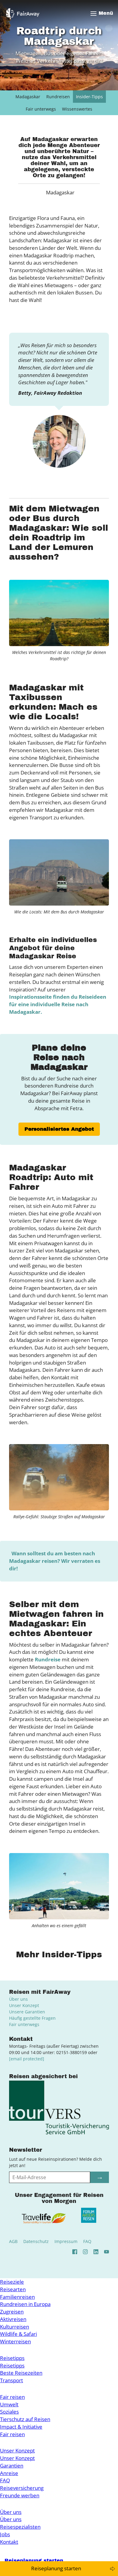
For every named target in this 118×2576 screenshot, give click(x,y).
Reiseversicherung (22, 2488)
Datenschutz (36, 2241)
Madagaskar (28, 97)
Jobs (5, 2534)
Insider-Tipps (89, 97)
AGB (13, 2241)
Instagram (85, 2252)
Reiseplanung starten (56, 2568)
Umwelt (9, 2404)
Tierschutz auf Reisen (25, 2419)
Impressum (66, 2241)
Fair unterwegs (41, 109)
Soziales (9, 2412)
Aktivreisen (13, 2319)
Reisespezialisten (20, 2527)
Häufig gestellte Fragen (32, 2018)
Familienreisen (17, 2297)
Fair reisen (12, 2397)
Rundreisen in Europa (25, 2304)
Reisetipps (12, 2358)
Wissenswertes (77, 109)
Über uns (18, 1999)
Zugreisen (12, 2312)
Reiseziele (12, 2282)
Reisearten (13, 2289)
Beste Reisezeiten (21, 2373)
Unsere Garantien (27, 2012)
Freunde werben (20, 2495)
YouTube (107, 2252)
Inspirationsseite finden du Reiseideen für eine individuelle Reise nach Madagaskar (58, 1004)
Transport (11, 2380)
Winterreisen (15, 2341)
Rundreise (48, 1659)
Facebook (75, 2252)
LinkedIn (96, 2252)
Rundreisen (58, 97)
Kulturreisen (15, 2327)
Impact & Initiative (21, 2427)
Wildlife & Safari (18, 2334)
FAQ (87, 2241)
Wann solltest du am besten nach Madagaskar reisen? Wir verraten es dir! (55, 1561)
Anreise (9, 2473)
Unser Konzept (24, 2005)
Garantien (12, 2466)
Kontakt (9, 2542)
